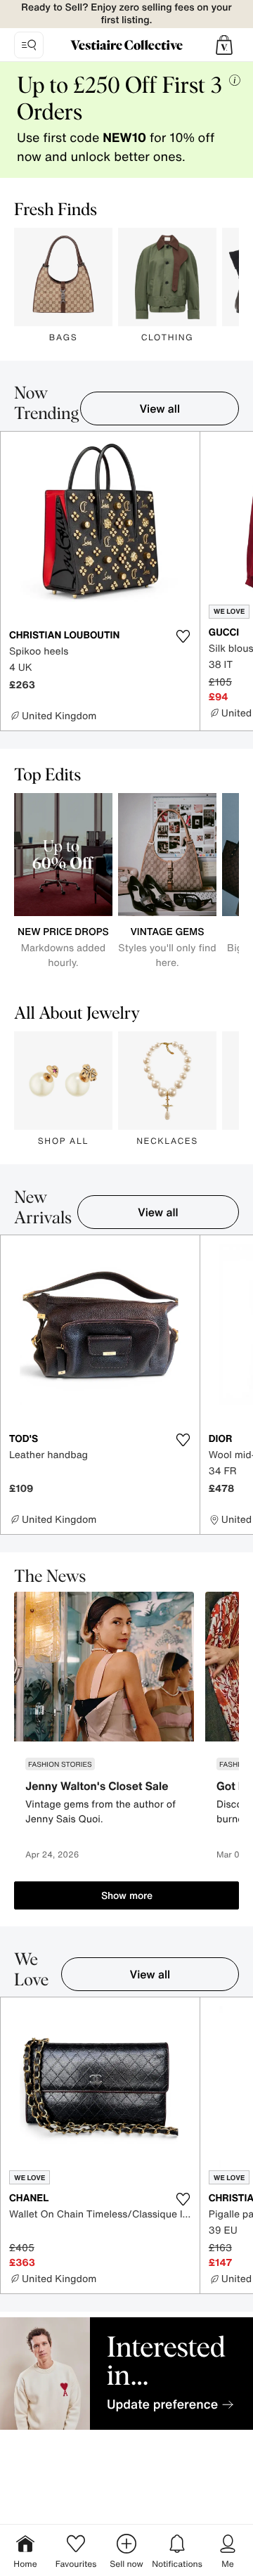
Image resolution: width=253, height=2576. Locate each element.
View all (160, 408)
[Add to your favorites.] (183, 636)
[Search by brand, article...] (29, 45)
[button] (224, 45)
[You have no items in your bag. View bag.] (224, 45)
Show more (127, 1895)
